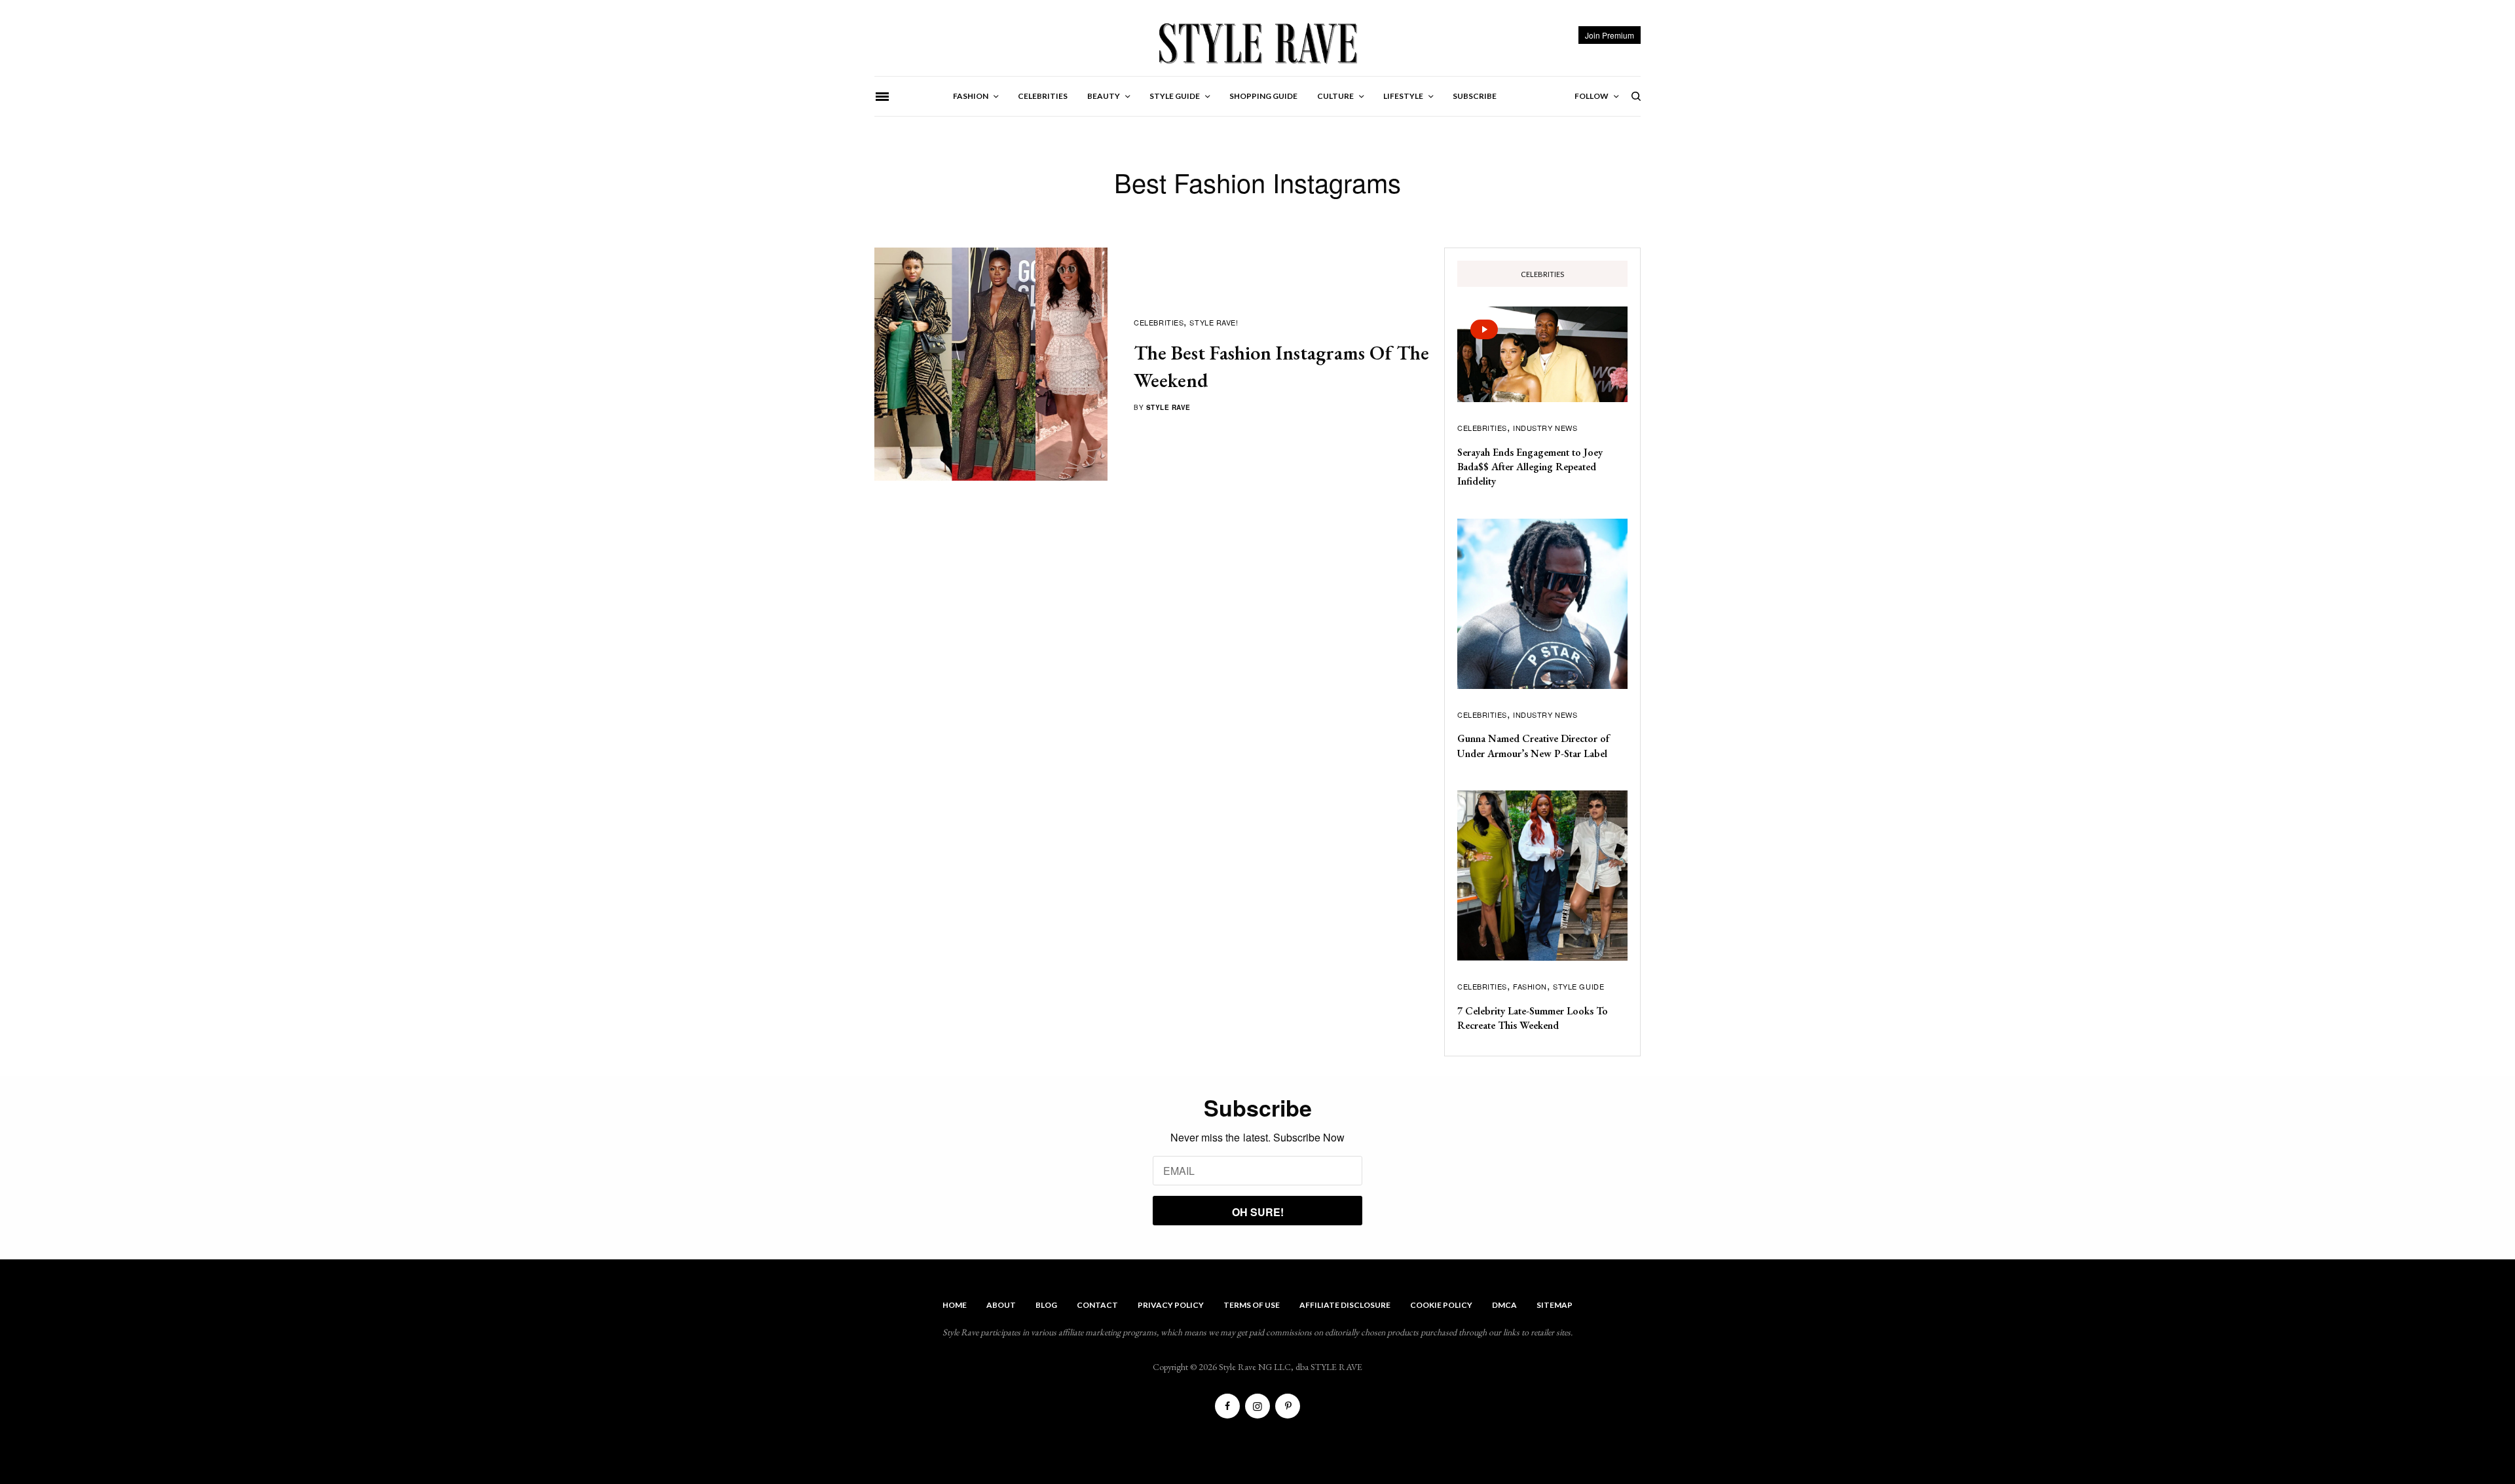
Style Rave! (1214, 322)
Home (955, 1305)
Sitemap (1555, 1305)
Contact (1097, 1305)
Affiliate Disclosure (1345, 1305)
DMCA (1504, 1305)
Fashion (1530, 986)
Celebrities (1159, 322)
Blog (1046, 1305)
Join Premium (1610, 35)
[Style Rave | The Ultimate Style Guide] (1257, 43)
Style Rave (1168, 407)
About (1001, 1305)
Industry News (1545, 428)
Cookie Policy (1441, 1305)
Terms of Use (1252, 1305)
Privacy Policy (1171, 1305)
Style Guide (1578, 986)
